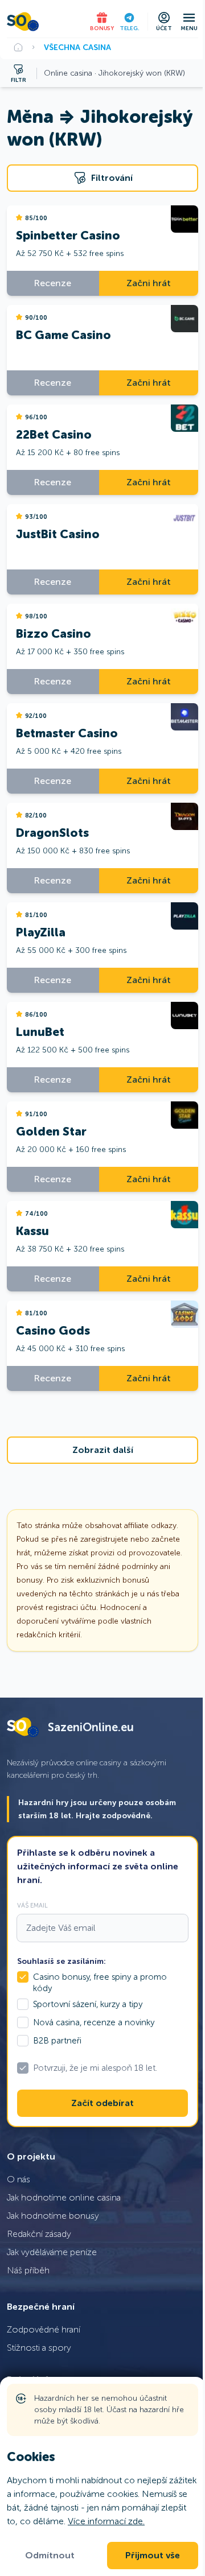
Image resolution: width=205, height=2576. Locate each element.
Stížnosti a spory (39, 2348)
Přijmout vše (153, 2556)
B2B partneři (57, 2041)
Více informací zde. (106, 2521)
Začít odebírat (102, 2103)
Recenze (53, 283)
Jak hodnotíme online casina (64, 2197)
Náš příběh (28, 2270)
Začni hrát (149, 283)
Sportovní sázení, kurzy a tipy (88, 2004)
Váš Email (32, 1905)
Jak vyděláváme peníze (52, 2252)
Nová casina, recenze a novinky (94, 2022)
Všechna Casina (77, 47)
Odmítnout (50, 2556)
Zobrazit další (103, 1450)
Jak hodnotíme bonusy (53, 2216)
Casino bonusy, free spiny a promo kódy (100, 1983)
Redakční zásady (39, 2234)
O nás (19, 2179)
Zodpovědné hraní (44, 2329)
